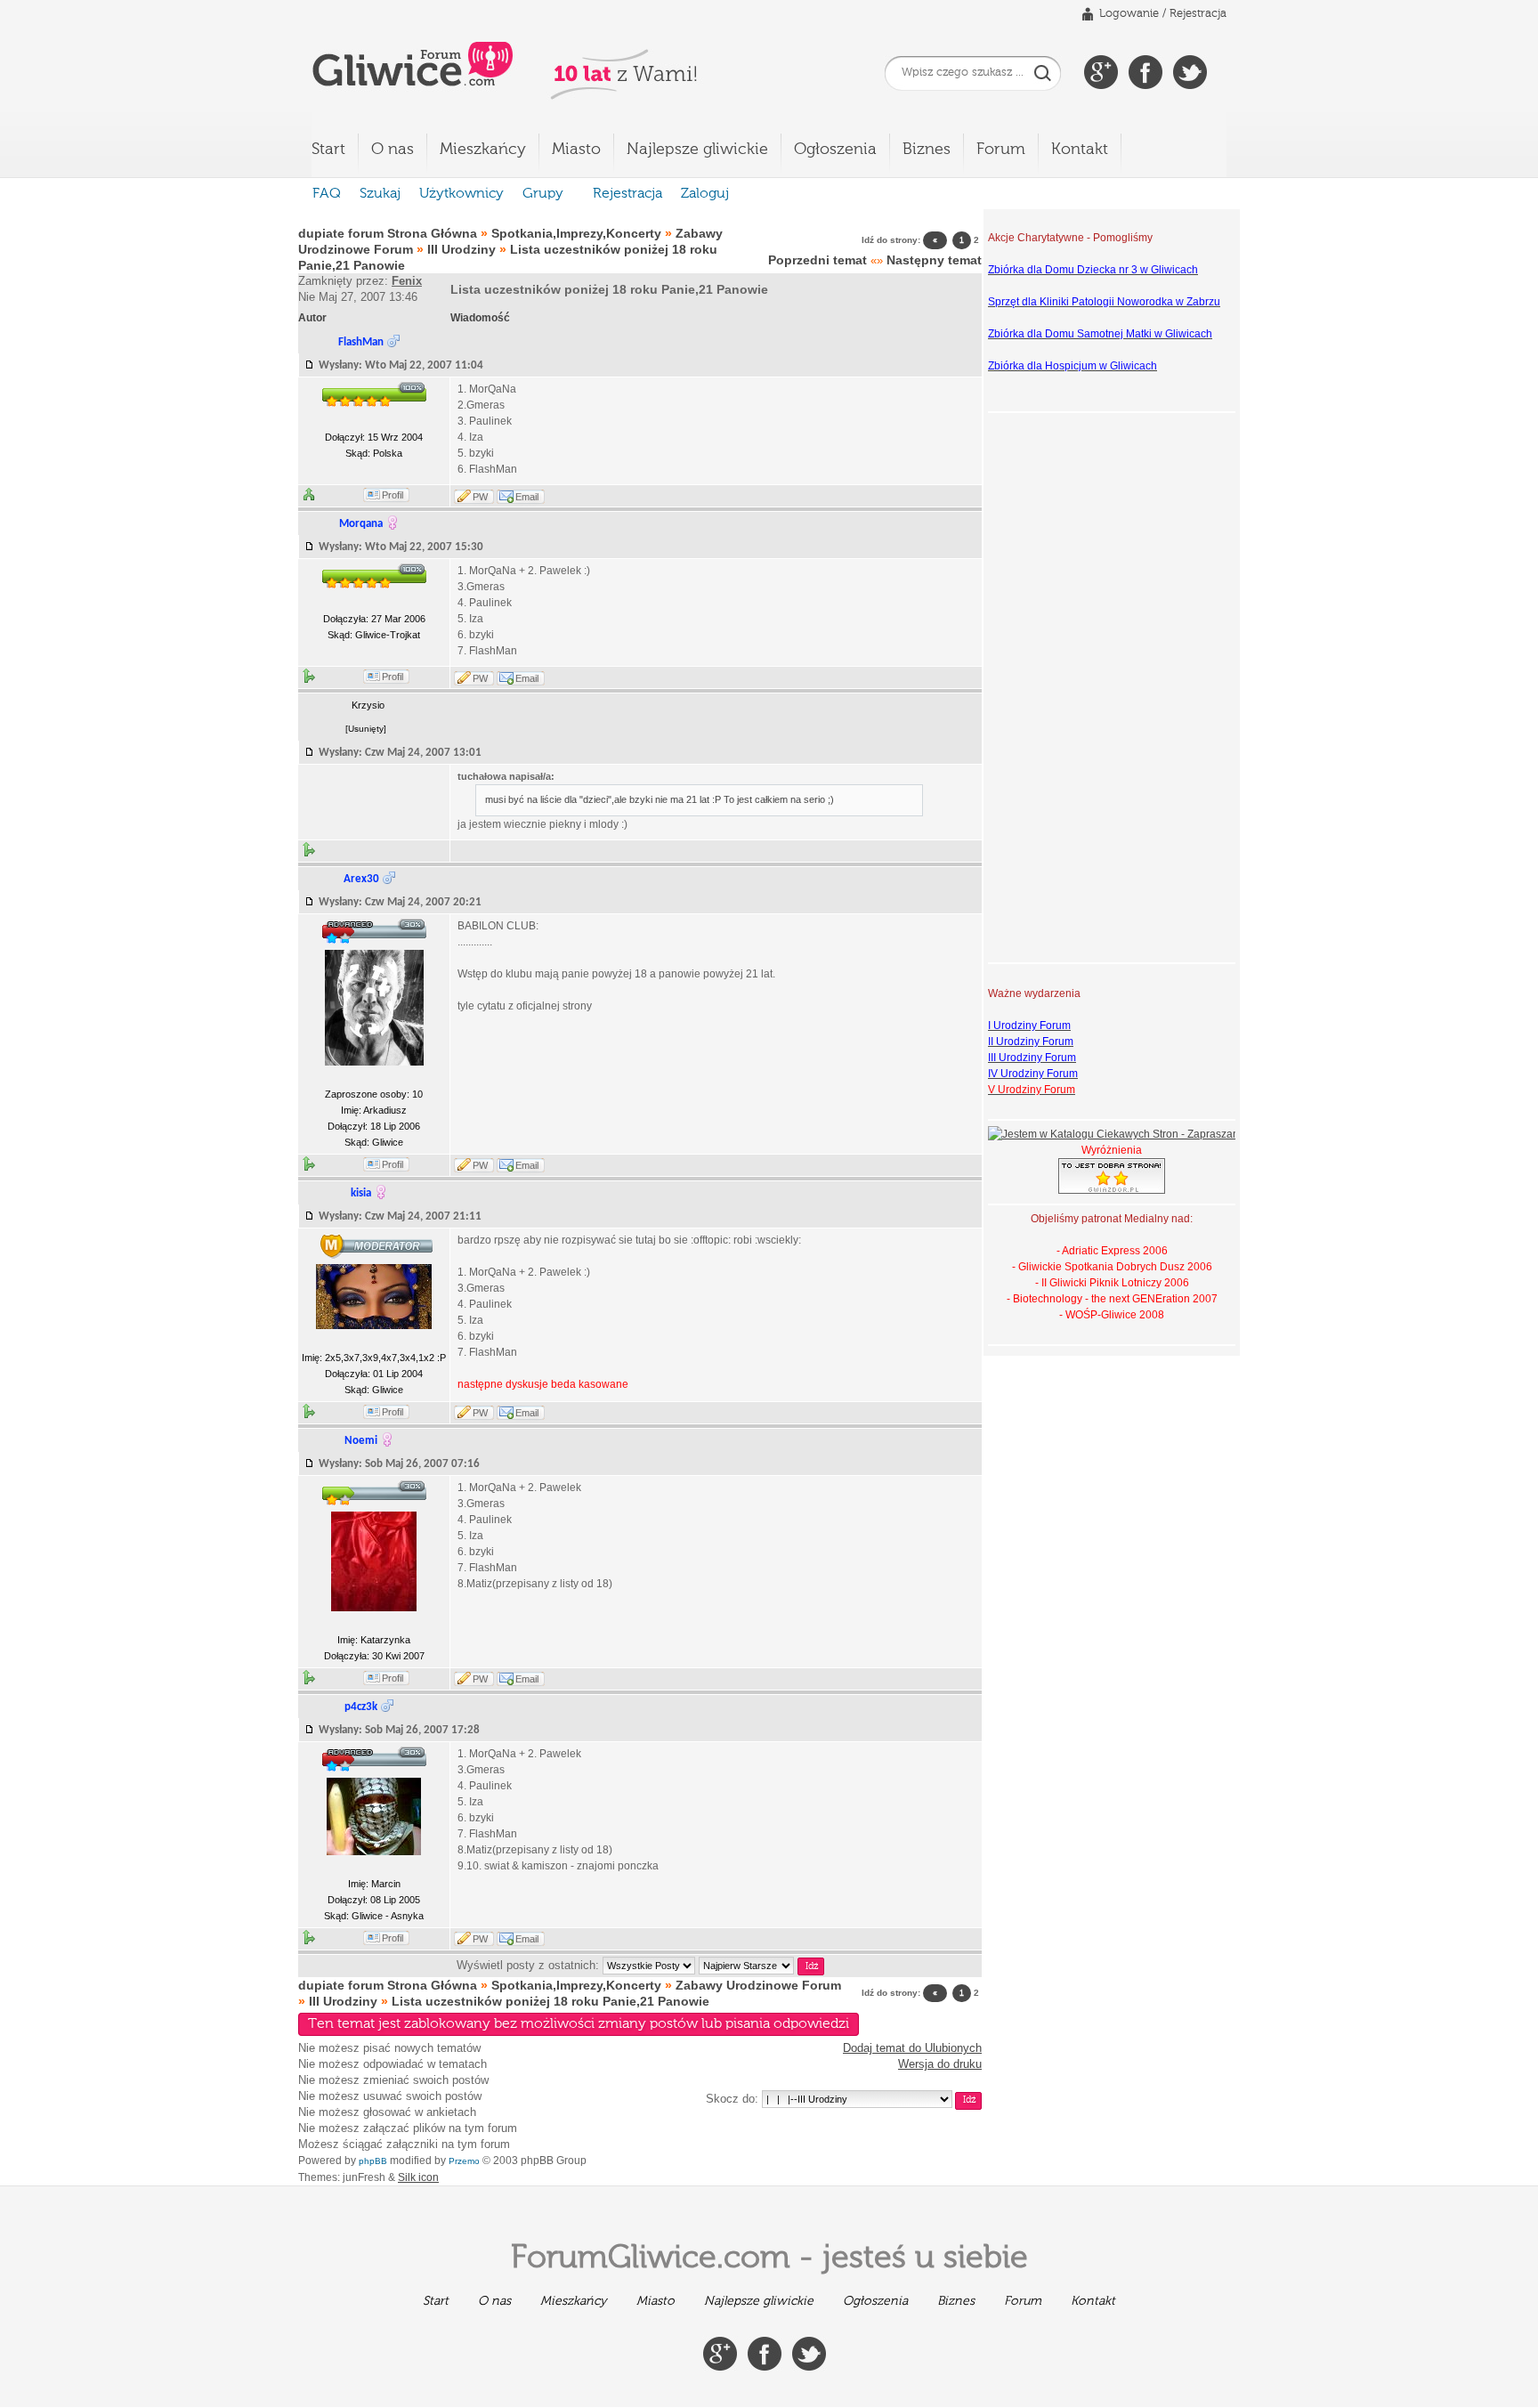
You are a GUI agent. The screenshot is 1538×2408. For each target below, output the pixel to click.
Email (527, 497)
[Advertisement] (1059, 685)
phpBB (373, 2161)
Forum (1001, 150)
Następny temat (934, 260)
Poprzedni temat (818, 260)
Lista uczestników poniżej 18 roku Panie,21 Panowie (609, 289)
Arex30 (361, 879)
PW (480, 497)
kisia (361, 1193)
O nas (393, 150)
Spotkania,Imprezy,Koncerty (576, 233)
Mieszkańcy (483, 150)
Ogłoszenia (835, 150)
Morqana (361, 524)
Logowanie (1129, 14)
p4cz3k (361, 1707)
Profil (393, 495)
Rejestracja (1198, 14)
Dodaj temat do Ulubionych (912, 2048)
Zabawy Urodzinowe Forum (758, 1985)
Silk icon (418, 2177)
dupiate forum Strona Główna (388, 233)
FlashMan (361, 342)
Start (328, 150)
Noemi (361, 1441)
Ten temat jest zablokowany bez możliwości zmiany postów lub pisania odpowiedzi (579, 2024)
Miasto (576, 150)
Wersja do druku (940, 2064)
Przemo (464, 2161)
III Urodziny (461, 249)
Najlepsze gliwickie (697, 150)
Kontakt (1080, 150)
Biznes (927, 150)
